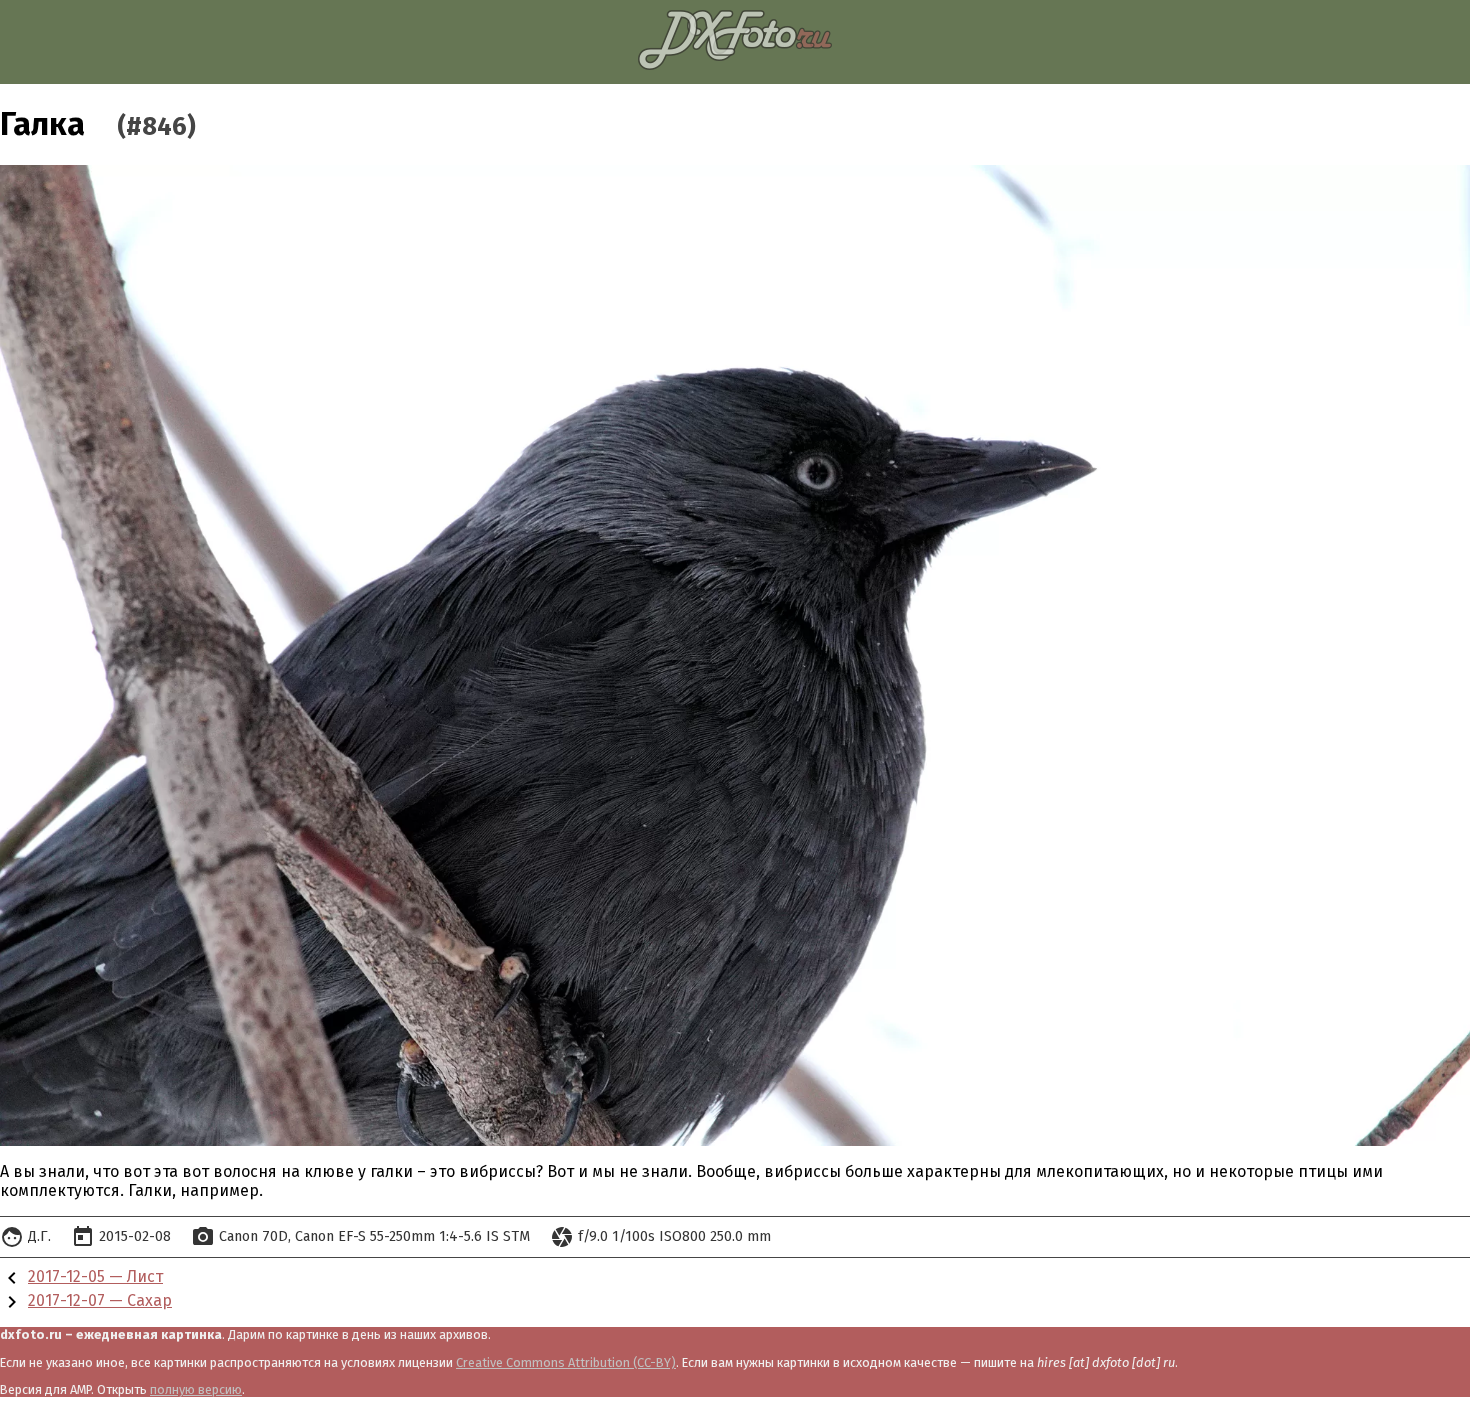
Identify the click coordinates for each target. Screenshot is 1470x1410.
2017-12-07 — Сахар (100, 1300)
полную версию (196, 1389)
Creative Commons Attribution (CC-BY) (566, 1362)
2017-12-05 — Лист (95, 1276)
